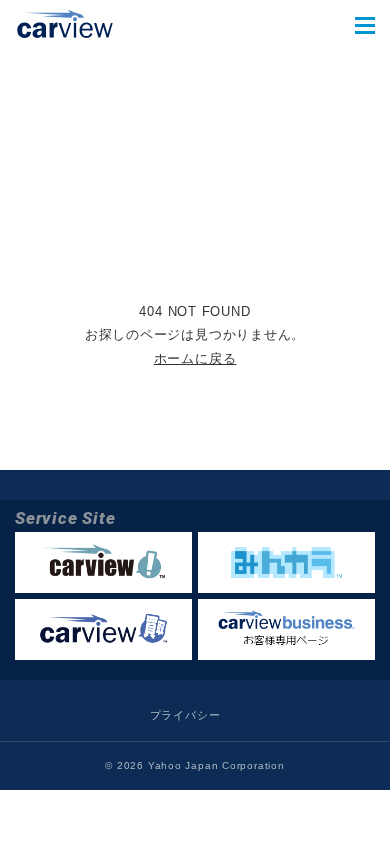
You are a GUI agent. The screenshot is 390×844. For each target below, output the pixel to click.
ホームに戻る (195, 358)
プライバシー (185, 715)
